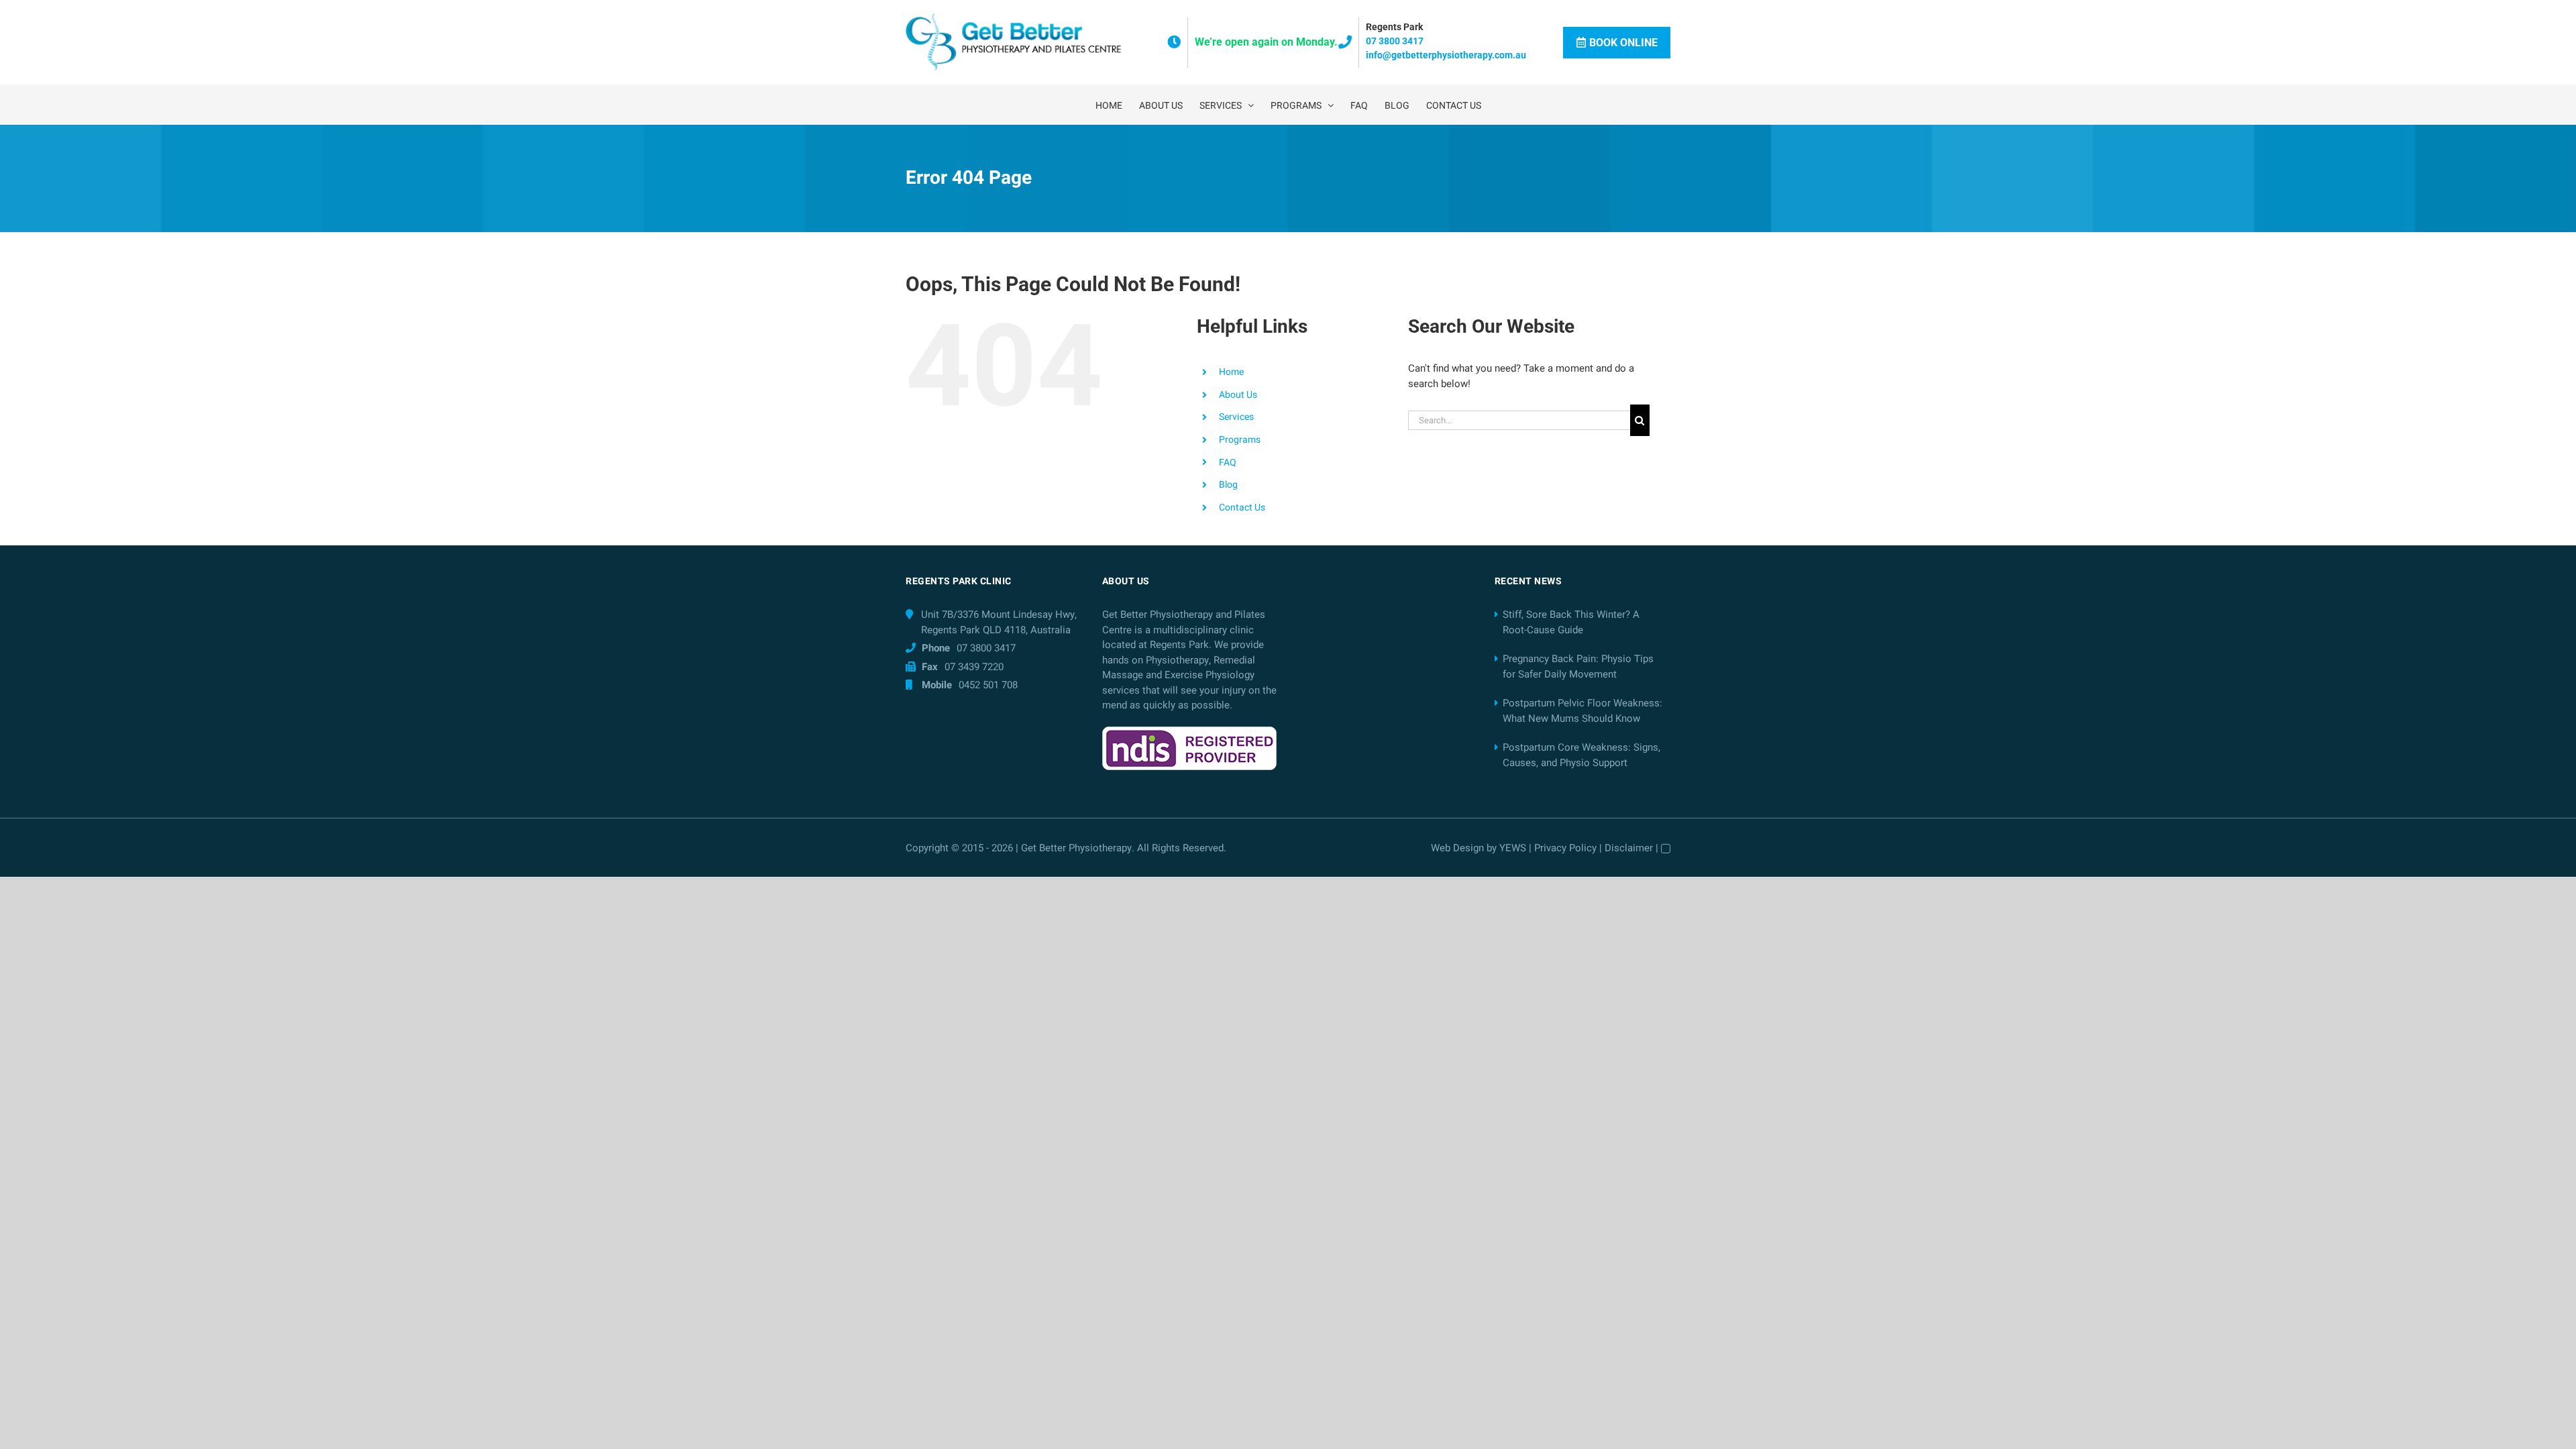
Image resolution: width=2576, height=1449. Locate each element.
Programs (1240, 440)
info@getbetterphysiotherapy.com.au (1446, 55)
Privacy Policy (1565, 848)
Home (1231, 372)
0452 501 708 (988, 685)
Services (1236, 417)
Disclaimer (1629, 848)
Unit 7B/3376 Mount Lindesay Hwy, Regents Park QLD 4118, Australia (999, 622)
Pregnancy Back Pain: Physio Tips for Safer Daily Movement (1578, 666)
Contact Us (1242, 507)
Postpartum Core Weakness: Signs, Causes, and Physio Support (1581, 755)
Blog (1228, 485)
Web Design (1457, 848)
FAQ (1228, 463)
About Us (1238, 395)
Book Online (1623, 43)
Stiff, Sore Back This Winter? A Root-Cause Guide (1571, 622)
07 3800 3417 (1395, 41)
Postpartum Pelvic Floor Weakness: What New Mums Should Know (1582, 711)
